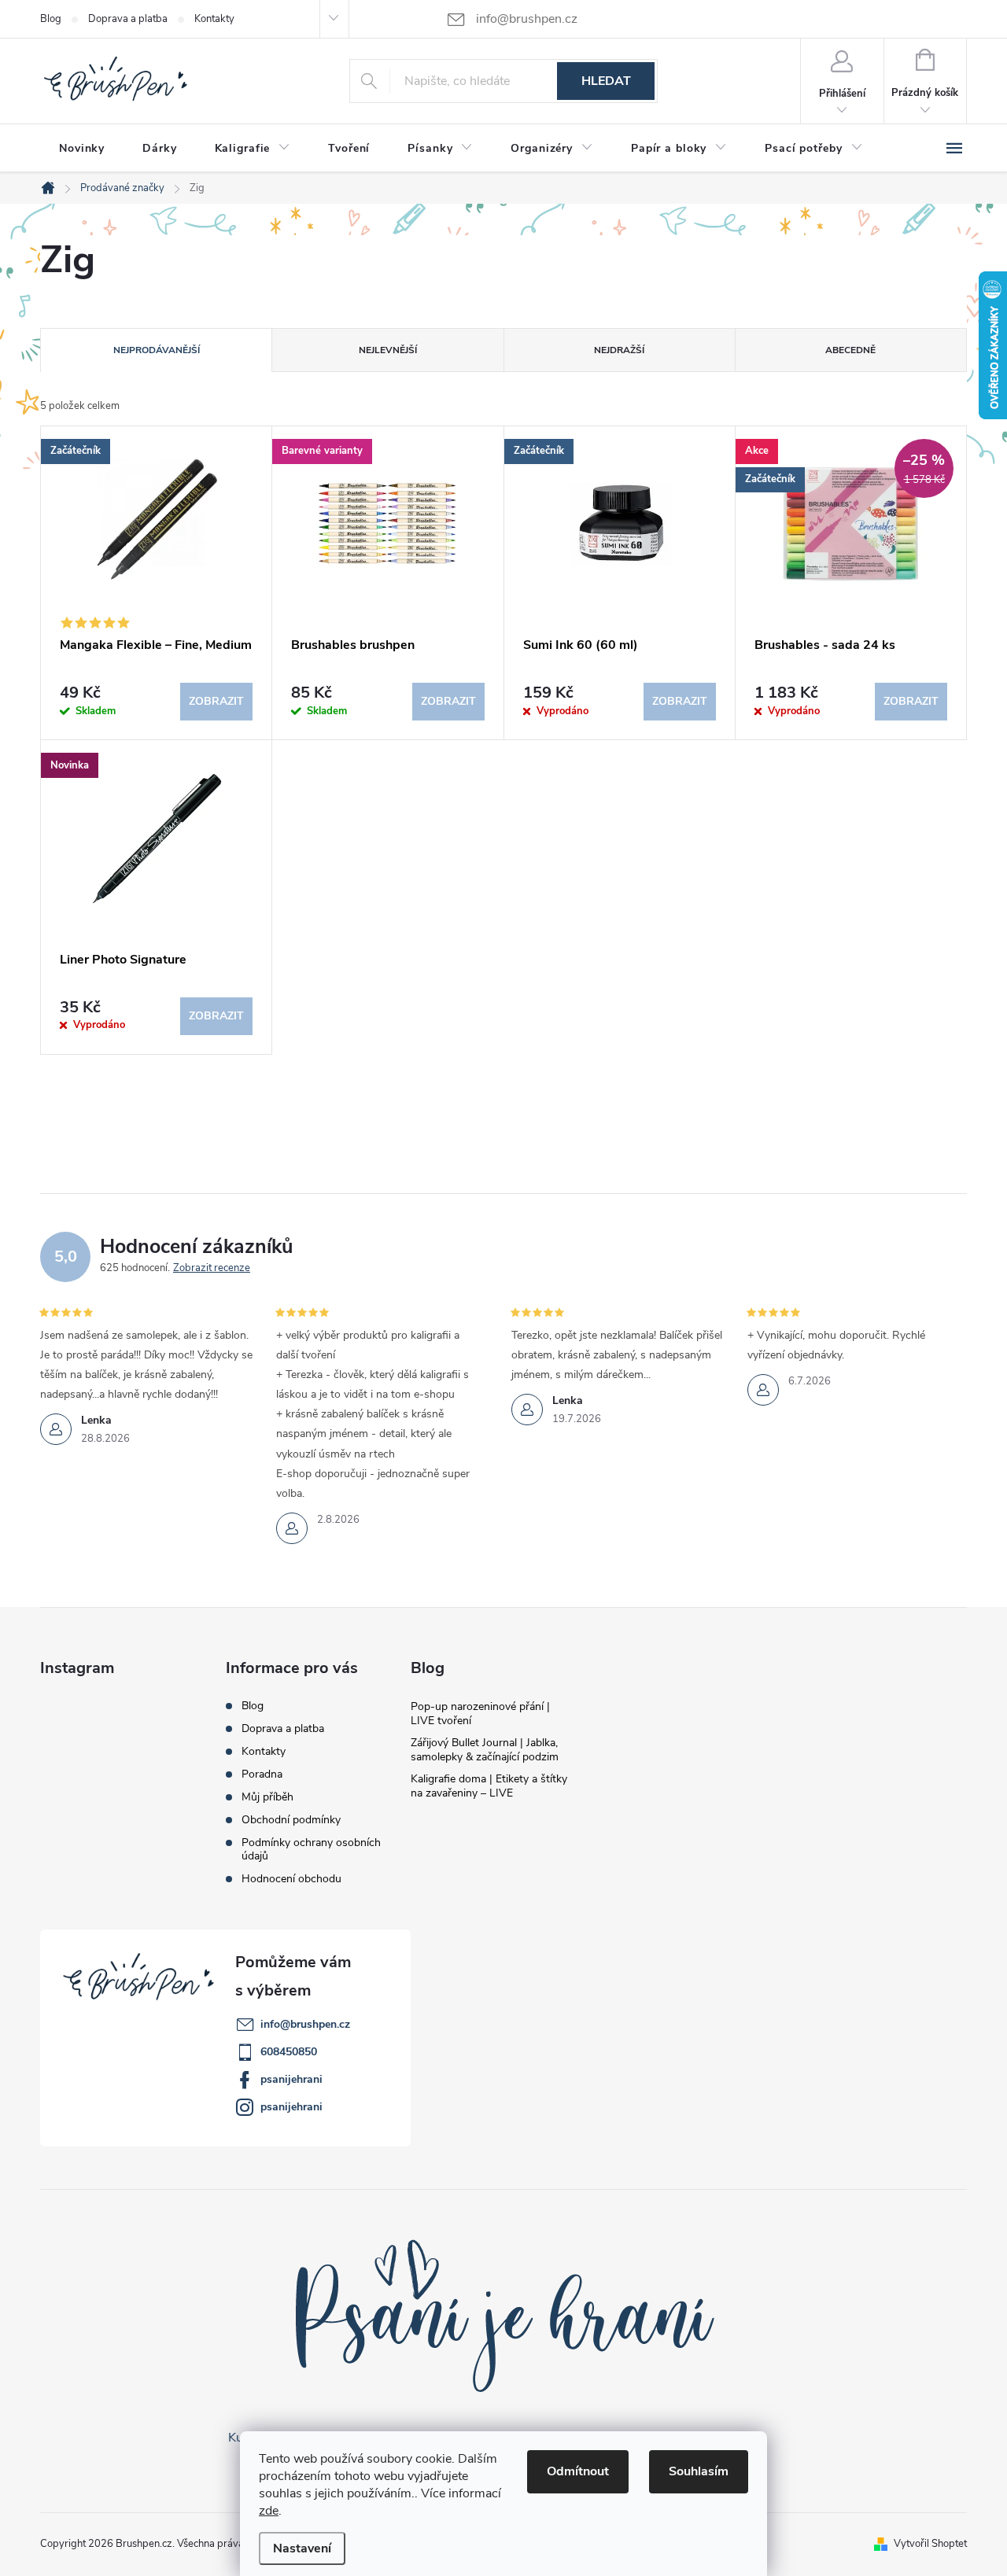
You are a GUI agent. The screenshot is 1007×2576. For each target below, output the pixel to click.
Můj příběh (267, 1797)
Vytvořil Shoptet (930, 2544)
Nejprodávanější (157, 350)
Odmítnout (578, 2471)
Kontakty (214, 19)
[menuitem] (82, 149)
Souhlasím (699, 2471)
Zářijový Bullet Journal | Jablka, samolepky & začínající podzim (485, 1750)
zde (269, 2511)
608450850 (289, 2052)
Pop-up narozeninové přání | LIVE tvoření (480, 1714)
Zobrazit (216, 701)
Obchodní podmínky (291, 1820)
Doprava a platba (128, 19)
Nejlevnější (388, 350)
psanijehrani (291, 2079)
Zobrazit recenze (212, 1268)
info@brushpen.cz (305, 2024)
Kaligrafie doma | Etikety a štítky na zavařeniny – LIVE (489, 1786)
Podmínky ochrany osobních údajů (311, 1849)
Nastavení (302, 2548)
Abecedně (850, 350)
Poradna (262, 1774)
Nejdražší (619, 350)
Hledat (606, 81)
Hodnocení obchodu (291, 1879)
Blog (51, 19)
